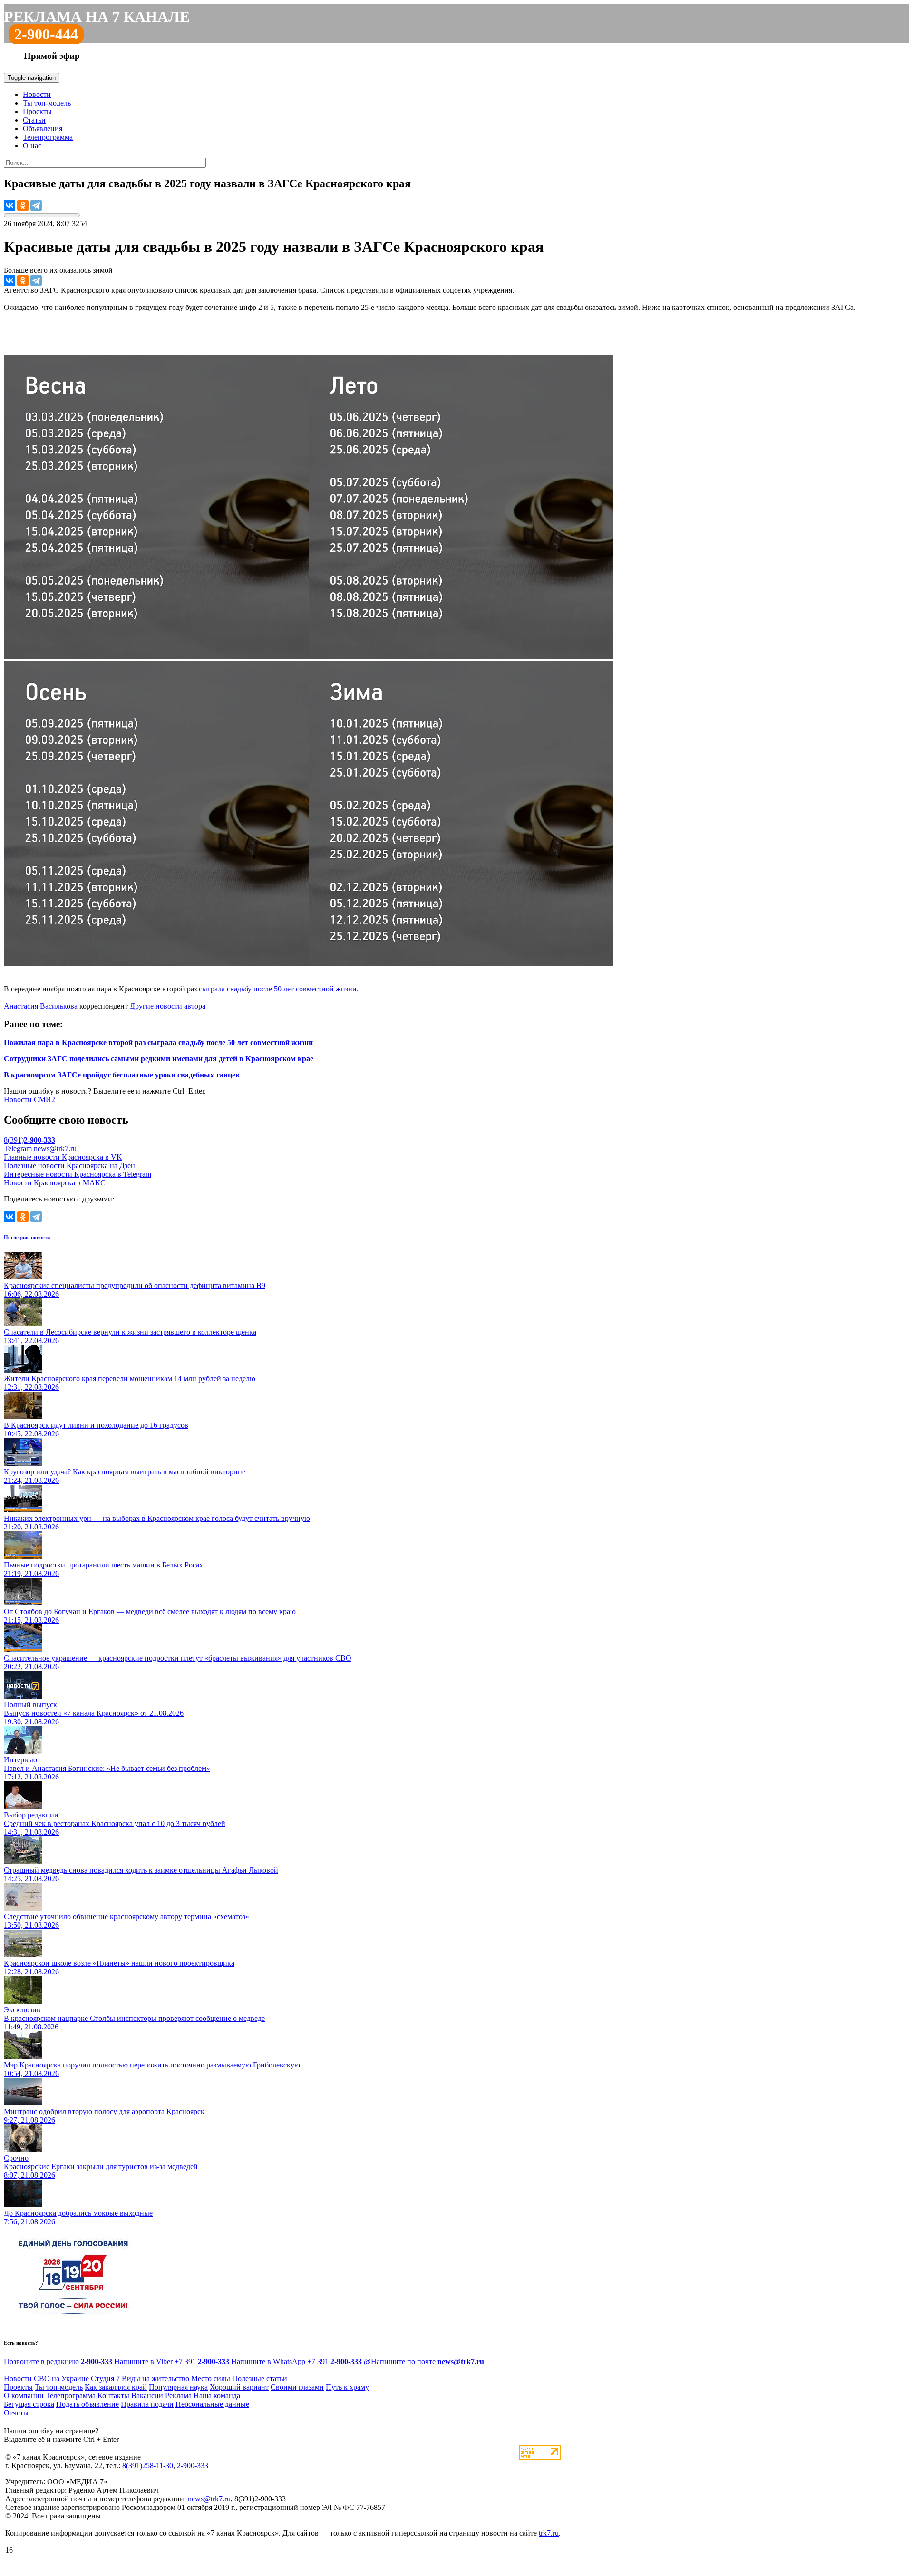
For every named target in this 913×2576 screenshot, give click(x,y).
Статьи (34, 120)
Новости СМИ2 (29, 1100)
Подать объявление (87, 2404)
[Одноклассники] (23, 205)
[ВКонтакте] (10, 205)
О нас (32, 146)
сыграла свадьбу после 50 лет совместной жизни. (279, 989)
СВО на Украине (61, 2379)
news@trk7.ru (55, 1149)
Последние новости (27, 1237)
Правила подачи (147, 2404)
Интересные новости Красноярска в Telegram (78, 1174)
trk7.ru (549, 2533)
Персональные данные (212, 2404)
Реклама (178, 2396)
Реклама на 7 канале (97, 17)
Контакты (113, 2396)
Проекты (37, 111)
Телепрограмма (48, 137)
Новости (37, 94)
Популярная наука (178, 2387)
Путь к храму (347, 2387)
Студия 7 (105, 2379)
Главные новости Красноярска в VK (63, 1157)
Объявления (43, 129)
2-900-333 (193, 2465)
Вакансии (147, 2396)
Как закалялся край (116, 2387)
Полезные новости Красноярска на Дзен (69, 1166)
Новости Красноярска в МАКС (55, 1183)
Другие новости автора (168, 1006)
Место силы (211, 2379)
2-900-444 (46, 34)
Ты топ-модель (47, 103)
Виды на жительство (155, 2379)
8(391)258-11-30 (148, 2465)
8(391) (29, 1140)
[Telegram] (36, 205)
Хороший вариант (239, 2387)
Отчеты (16, 2413)
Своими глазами (297, 2387)
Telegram (18, 1149)
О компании (24, 2396)
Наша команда (217, 2396)
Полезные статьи (260, 2379)
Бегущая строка (29, 2404)
